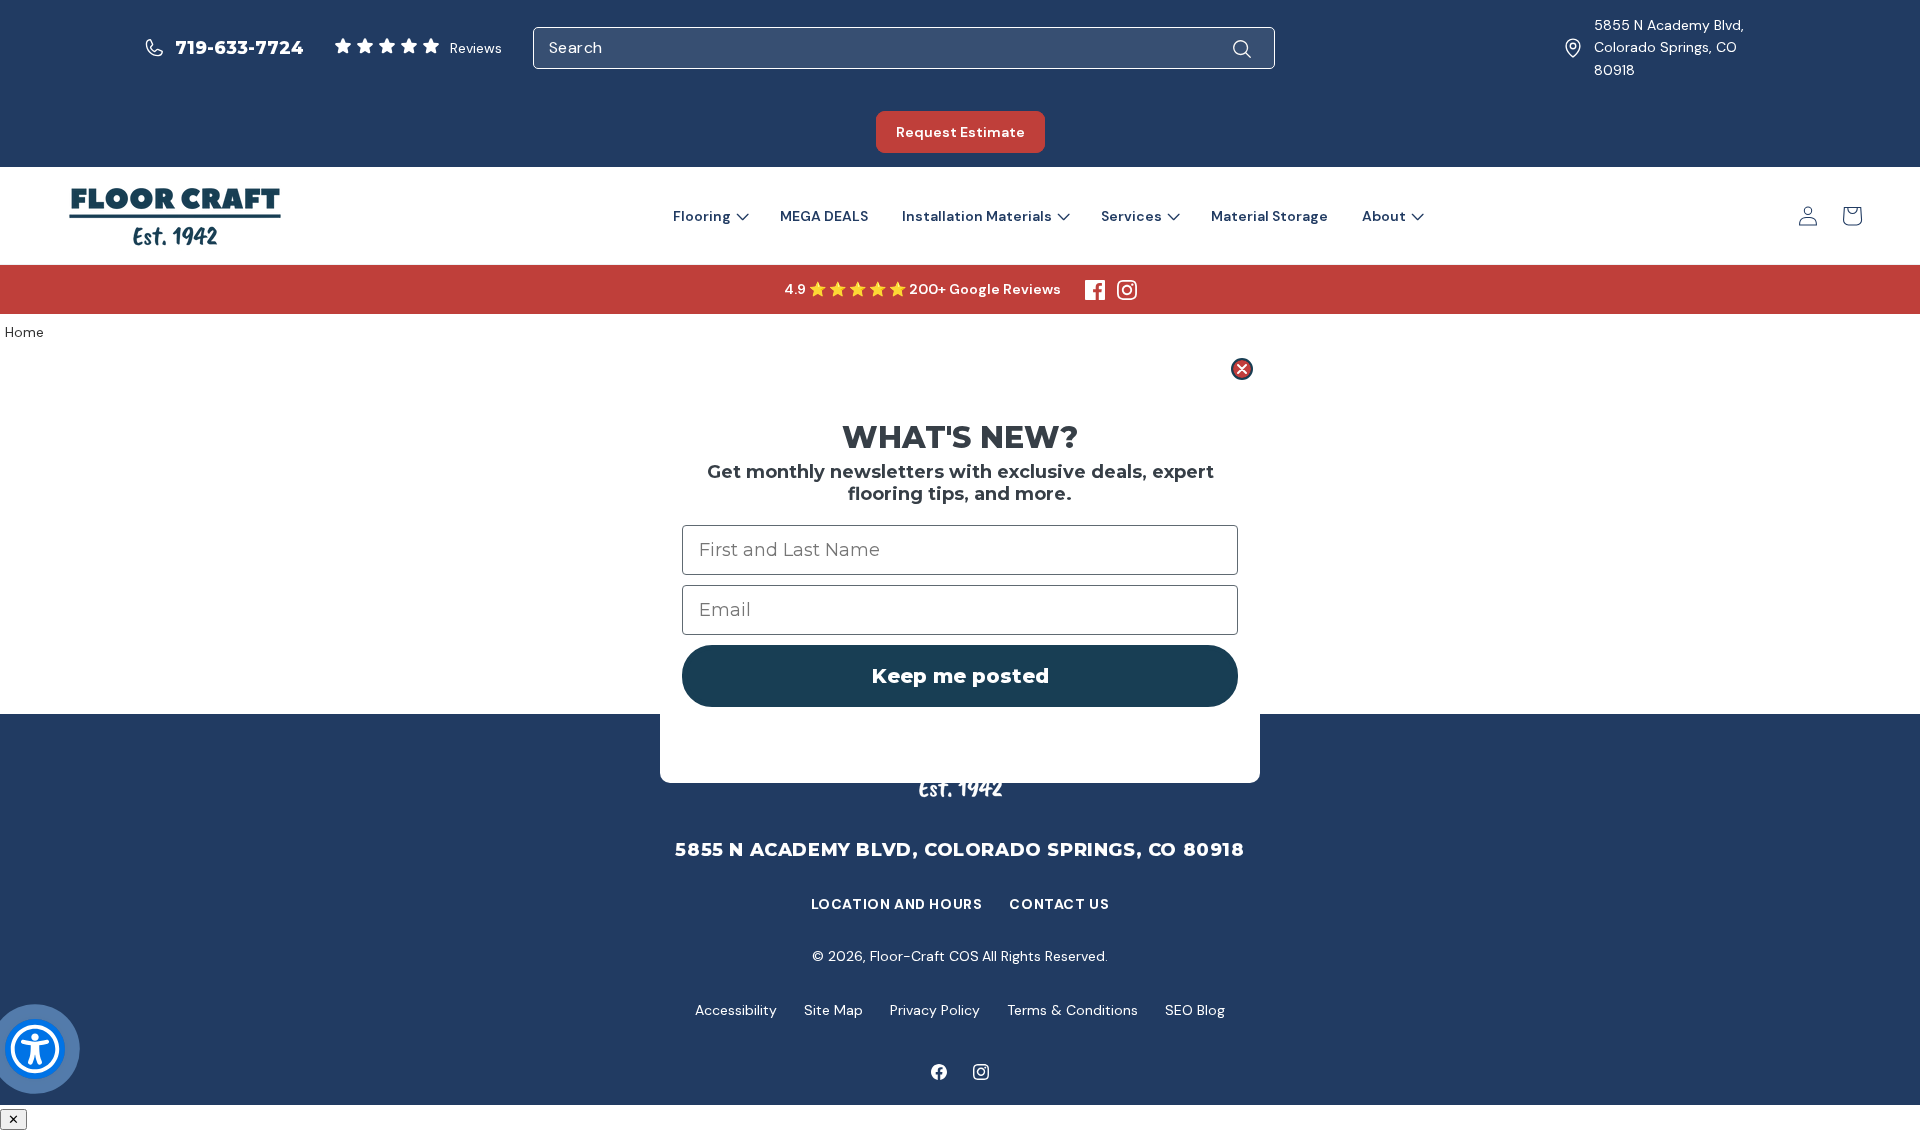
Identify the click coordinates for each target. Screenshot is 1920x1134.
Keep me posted (960, 676)
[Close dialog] (1242, 369)
